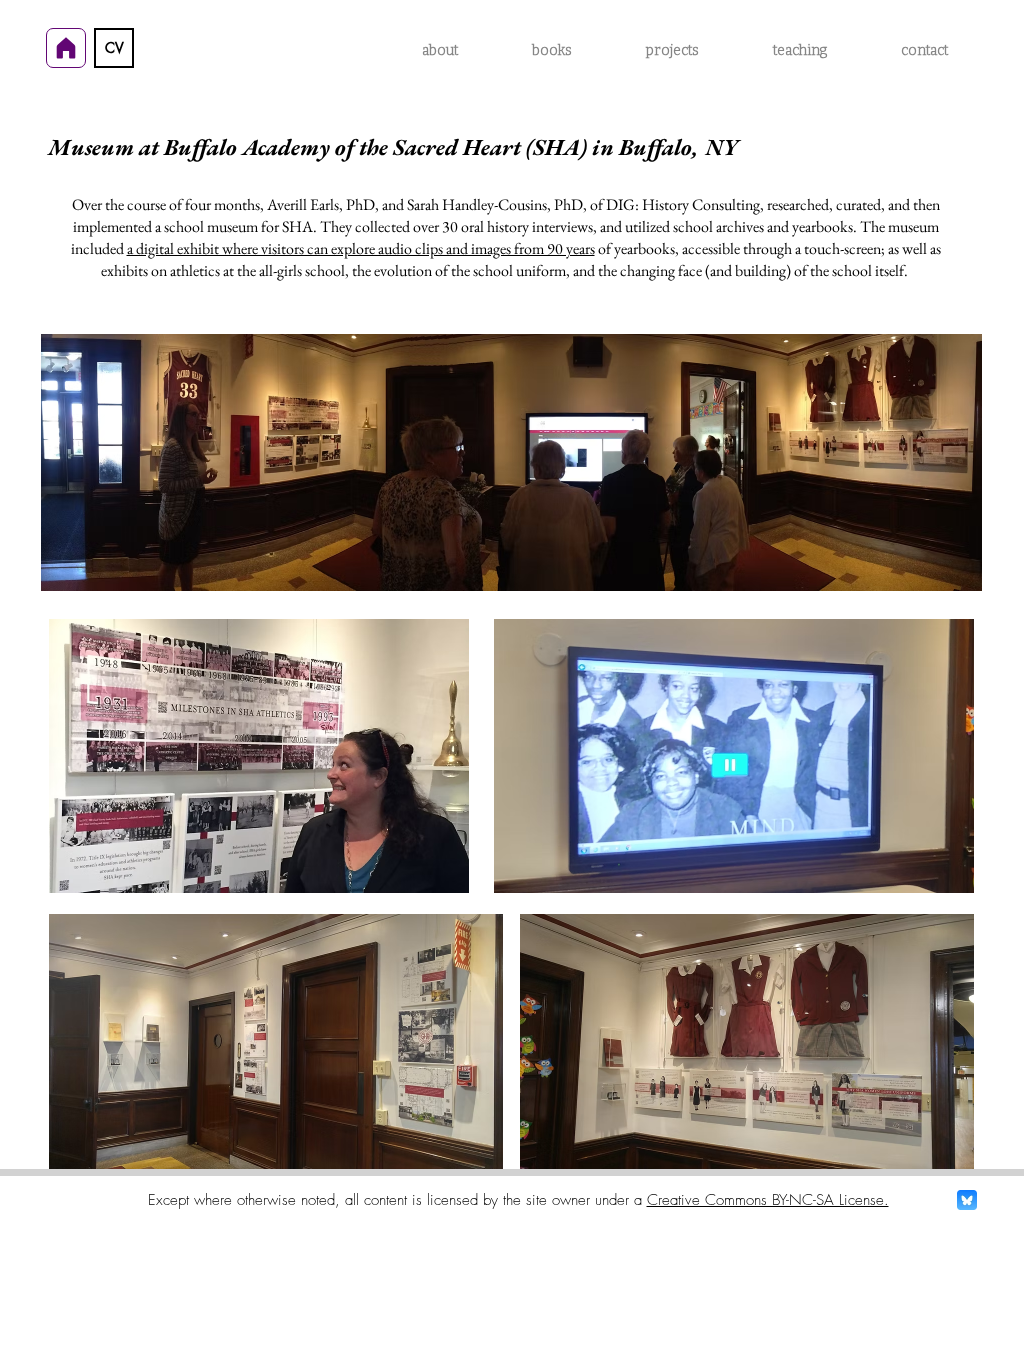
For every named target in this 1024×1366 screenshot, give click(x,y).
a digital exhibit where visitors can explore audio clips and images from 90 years (361, 248)
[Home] (66, 48)
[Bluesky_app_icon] (967, 1200)
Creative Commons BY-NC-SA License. (768, 1200)
